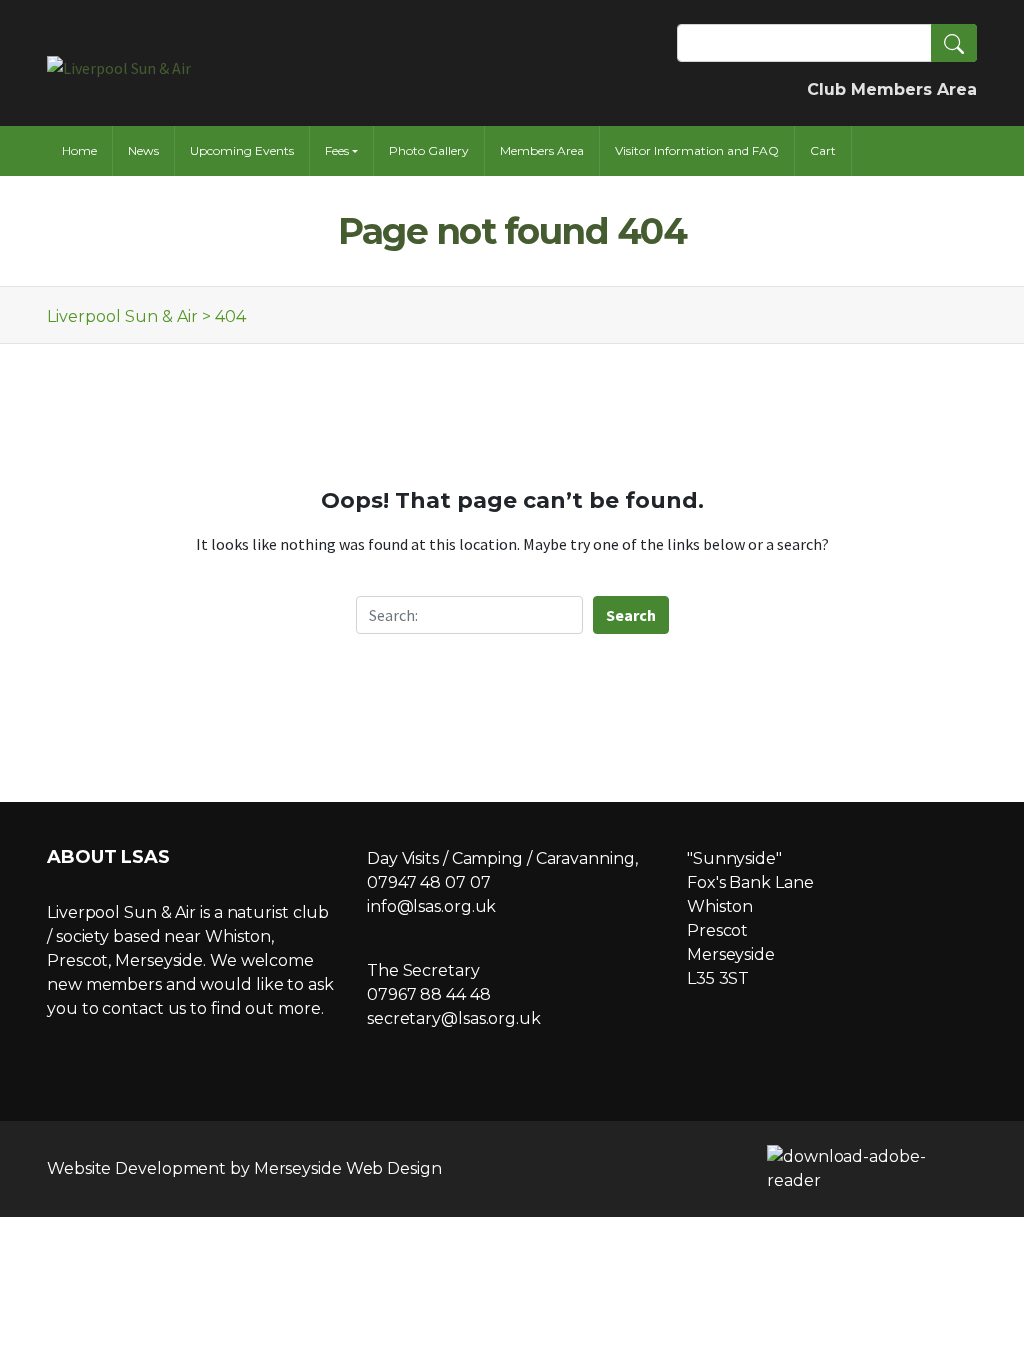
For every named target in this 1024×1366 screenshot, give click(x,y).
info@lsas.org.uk (431, 906)
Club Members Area (892, 89)
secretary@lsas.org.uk (454, 1018)
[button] (954, 43)
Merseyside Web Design (348, 1168)
